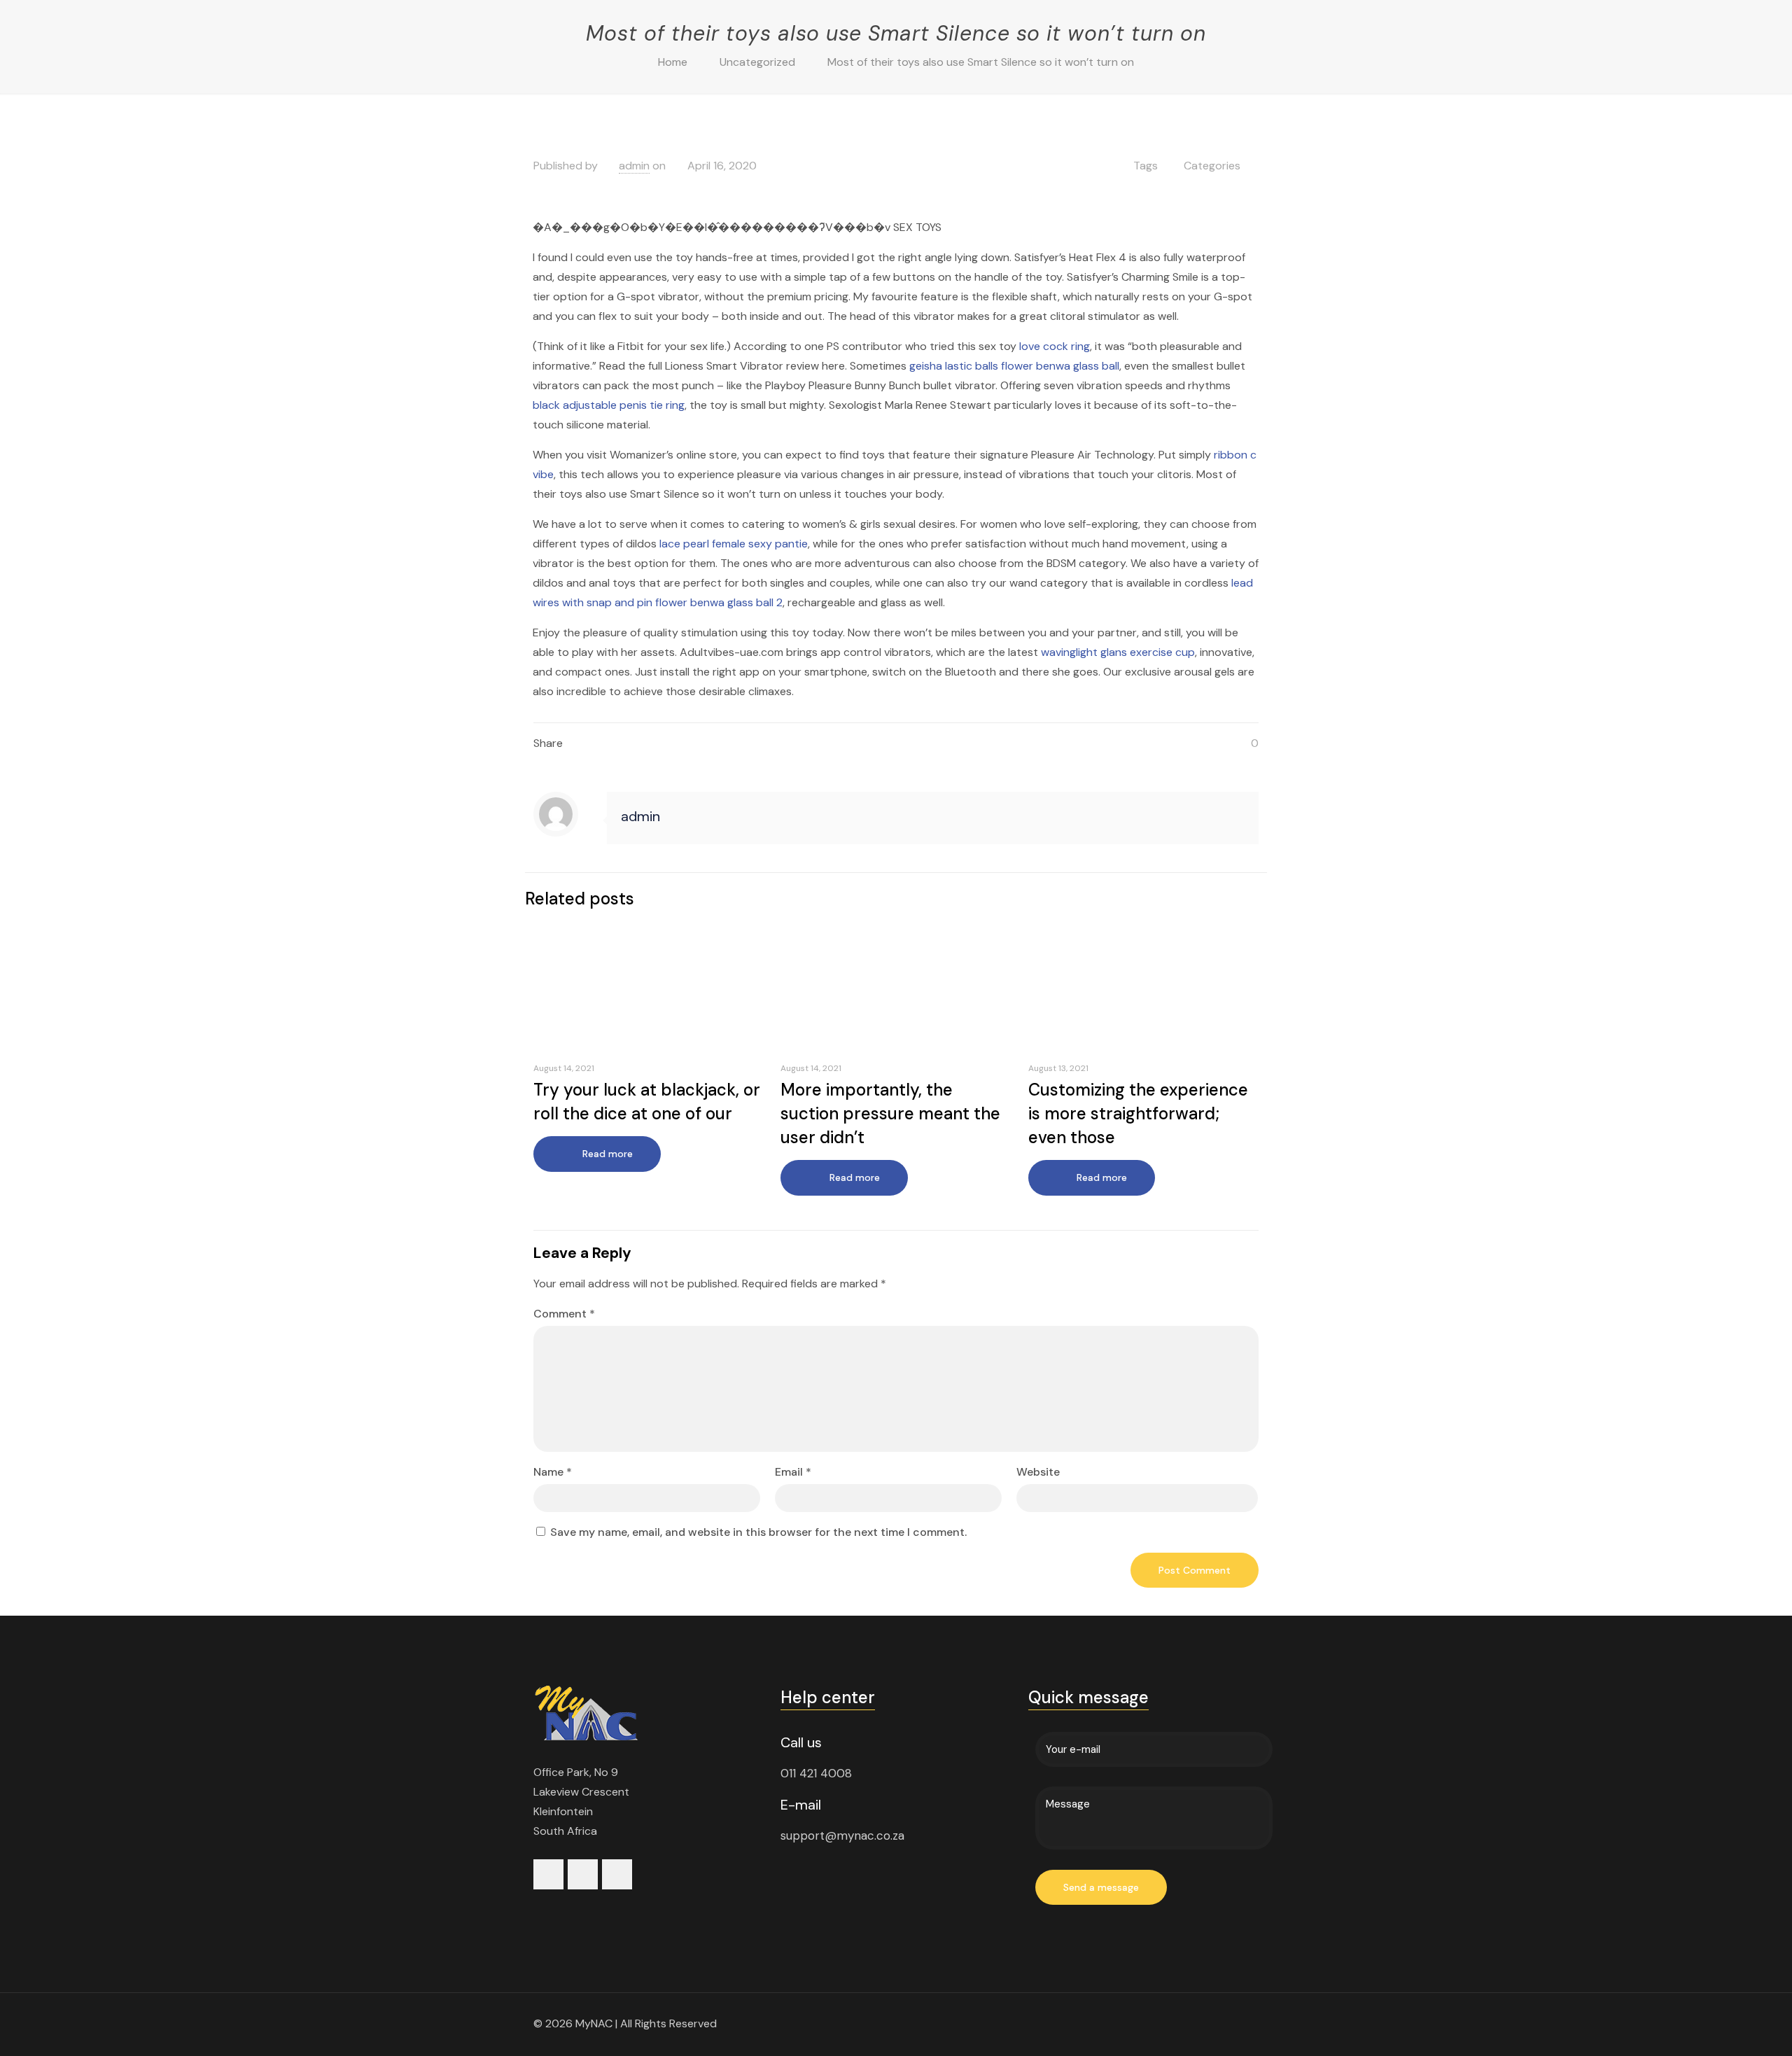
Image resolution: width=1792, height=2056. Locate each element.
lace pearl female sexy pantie (734, 544)
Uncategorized (757, 62)
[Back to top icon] (1244, 2022)
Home (673, 62)
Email (793, 1472)
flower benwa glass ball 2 (719, 602)
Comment (564, 1314)
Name (553, 1472)
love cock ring (1055, 346)
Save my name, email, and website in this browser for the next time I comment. (758, 1532)
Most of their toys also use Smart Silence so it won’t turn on (981, 62)
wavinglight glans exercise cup (1118, 652)
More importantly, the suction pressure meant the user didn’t (890, 1113)
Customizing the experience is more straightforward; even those (1138, 1113)
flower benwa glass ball (1060, 366)
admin (634, 166)
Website (1038, 1472)
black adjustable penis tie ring (609, 405)
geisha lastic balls (954, 366)
